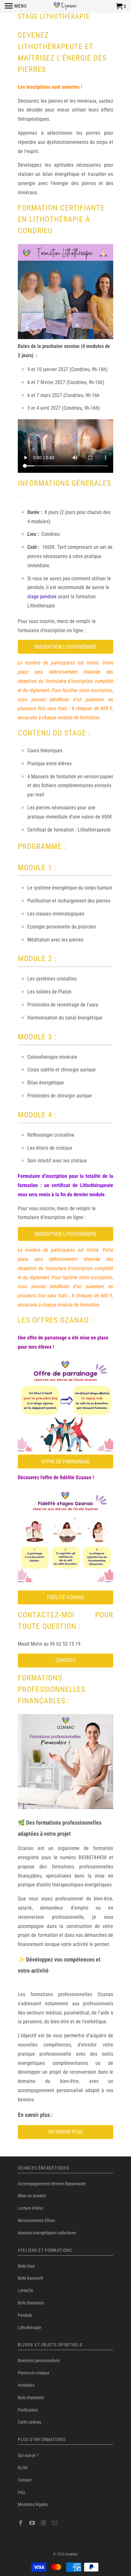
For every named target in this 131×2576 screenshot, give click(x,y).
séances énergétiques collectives (47, 2233)
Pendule (25, 2315)
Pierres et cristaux (34, 2373)
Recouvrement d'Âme (36, 2220)
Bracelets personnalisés (39, 2361)
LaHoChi (25, 2290)
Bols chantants (31, 2303)
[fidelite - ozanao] (65, 1586)
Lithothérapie (30, 2328)
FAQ (21, 2492)
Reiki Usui (26, 2266)
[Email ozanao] (55, 2523)
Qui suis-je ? (28, 2455)
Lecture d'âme (30, 2208)
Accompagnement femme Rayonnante (52, 2184)
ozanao (72, 2554)
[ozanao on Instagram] (44, 2523)
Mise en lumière (32, 2196)
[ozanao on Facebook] (21, 2523)
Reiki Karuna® (31, 2278)
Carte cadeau (30, 2422)
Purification (28, 2410)
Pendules (26, 2385)
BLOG (23, 2468)
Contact (25, 2480)
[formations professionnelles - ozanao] (65, 1812)
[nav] (16, 6)
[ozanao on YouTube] (33, 2523)
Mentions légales (33, 2504)
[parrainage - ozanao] (65, 1450)
